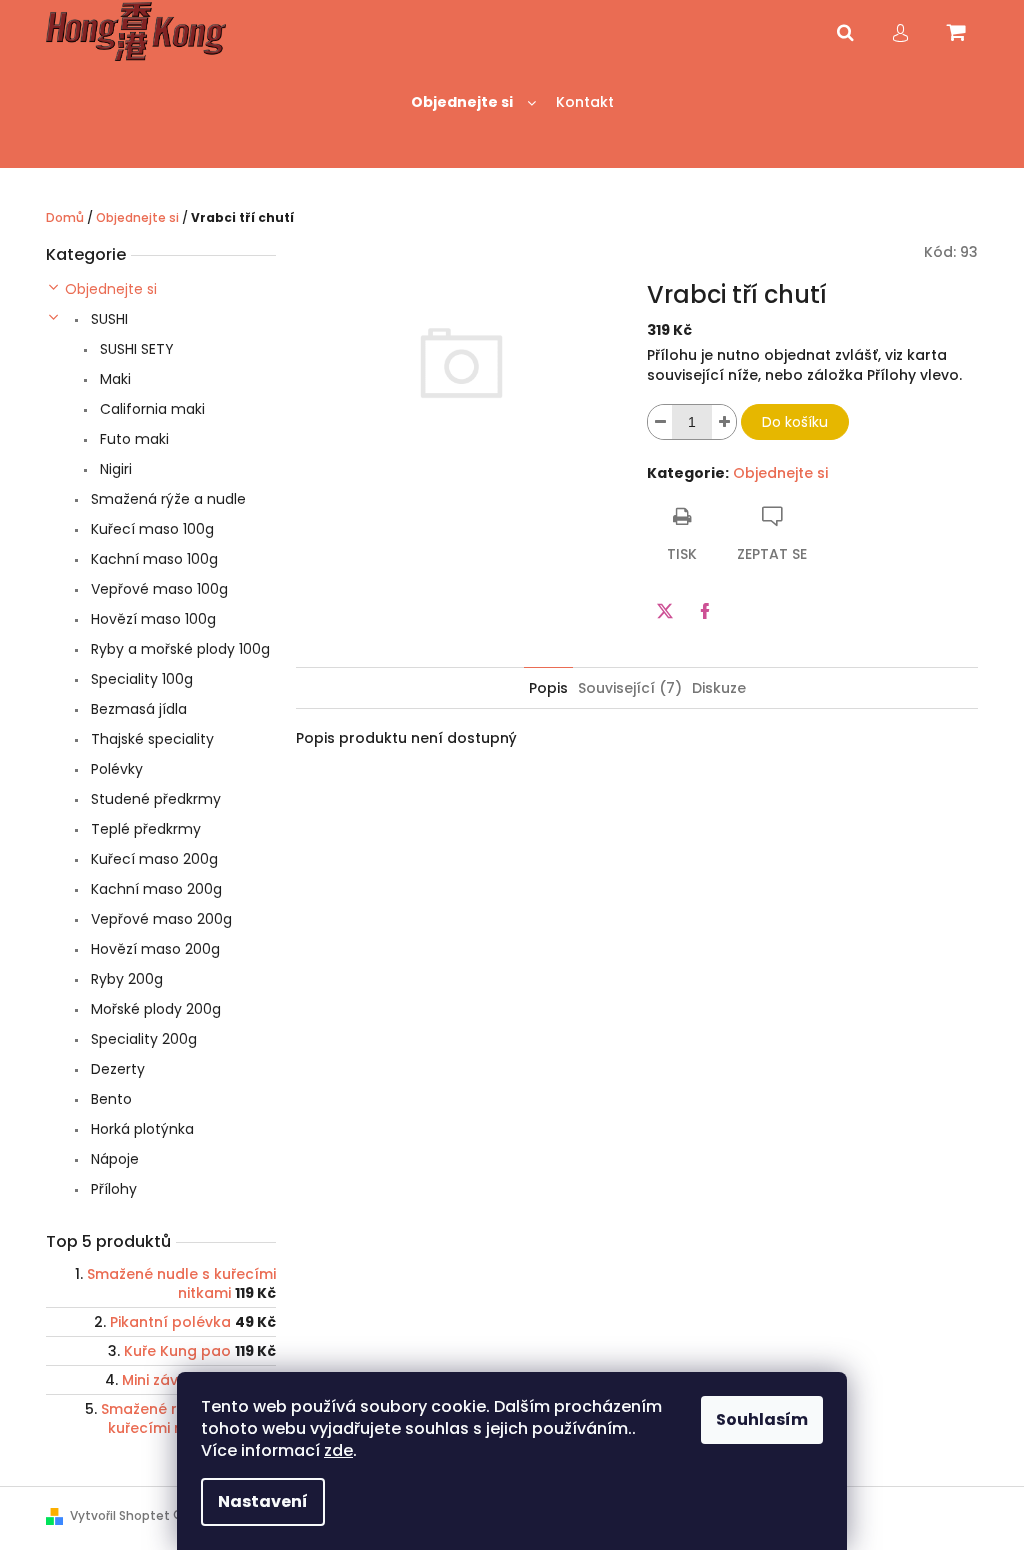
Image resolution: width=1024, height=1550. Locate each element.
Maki (113, 379)
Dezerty (116, 1069)
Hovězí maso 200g (153, 949)
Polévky (115, 769)
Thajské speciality (150, 739)
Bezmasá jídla (137, 709)
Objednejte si (111, 289)
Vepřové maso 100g (157, 589)
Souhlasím (762, 1419)
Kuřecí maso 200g (152, 859)
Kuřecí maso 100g (150, 529)
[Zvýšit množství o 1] (724, 422)
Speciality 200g (142, 1039)
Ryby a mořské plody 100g (178, 649)
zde (338, 1450)
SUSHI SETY (135, 349)
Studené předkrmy (154, 799)
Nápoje (113, 1159)
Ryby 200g (125, 979)
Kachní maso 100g (152, 559)
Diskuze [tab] (719, 688)
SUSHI (107, 319)
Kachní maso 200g (154, 889)
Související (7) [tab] (630, 688)
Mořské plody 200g (154, 1009)
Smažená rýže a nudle (166, 499)
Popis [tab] (548, 688)
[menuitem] (473, 102)
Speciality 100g (140, 679)
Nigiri (114, 469)
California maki (150, 409)
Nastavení (263, 1501)
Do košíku (795, 422)
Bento (109, 1099)
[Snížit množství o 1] (660, 422)
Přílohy (112, 1189)
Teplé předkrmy (144, 829)
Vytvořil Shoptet (120, 1515)
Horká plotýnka (140, 1129)
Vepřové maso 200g (159, 919)
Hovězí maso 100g (151, 619)
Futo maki (132, 439)
